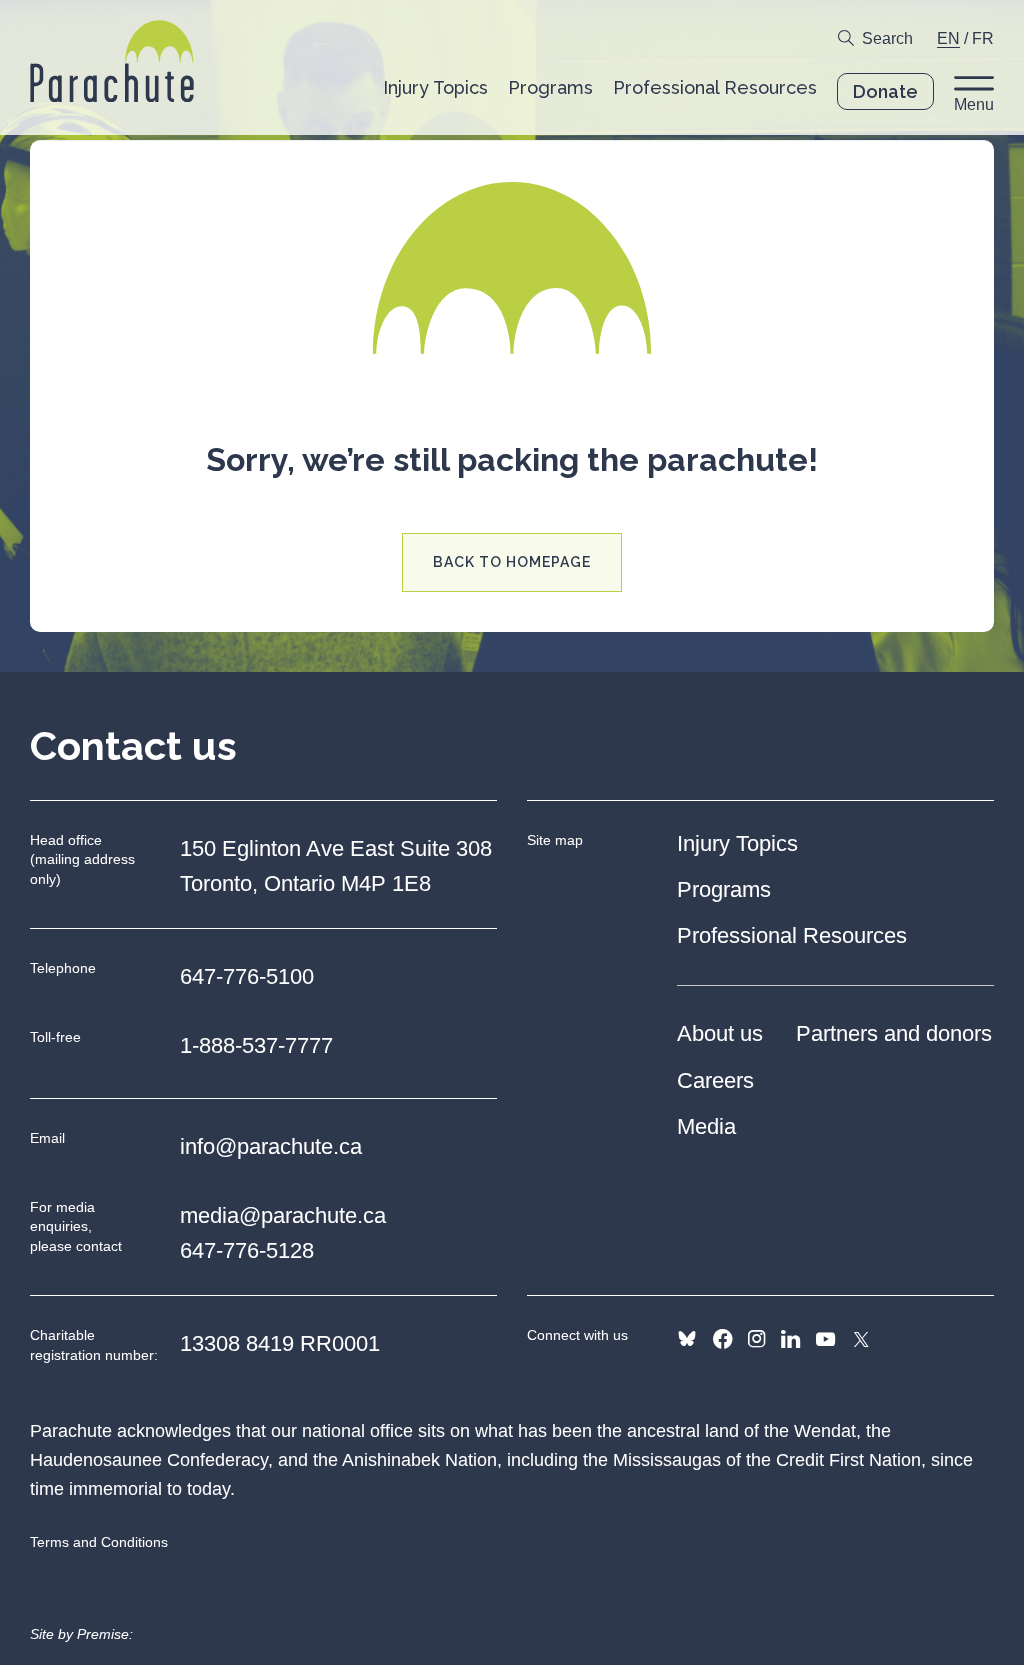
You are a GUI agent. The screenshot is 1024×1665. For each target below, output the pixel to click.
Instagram (756, 1339)
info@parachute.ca (271, 1146)
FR (983, 38)
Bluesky (687, 1339)
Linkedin (790, 1339)
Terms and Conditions (99, 1542)
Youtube (825, 1339)
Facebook (722, 1339)
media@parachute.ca (283, 1215)
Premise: (105, 1634)
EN (948, 38)
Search (887, 38)
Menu (974, 104)
